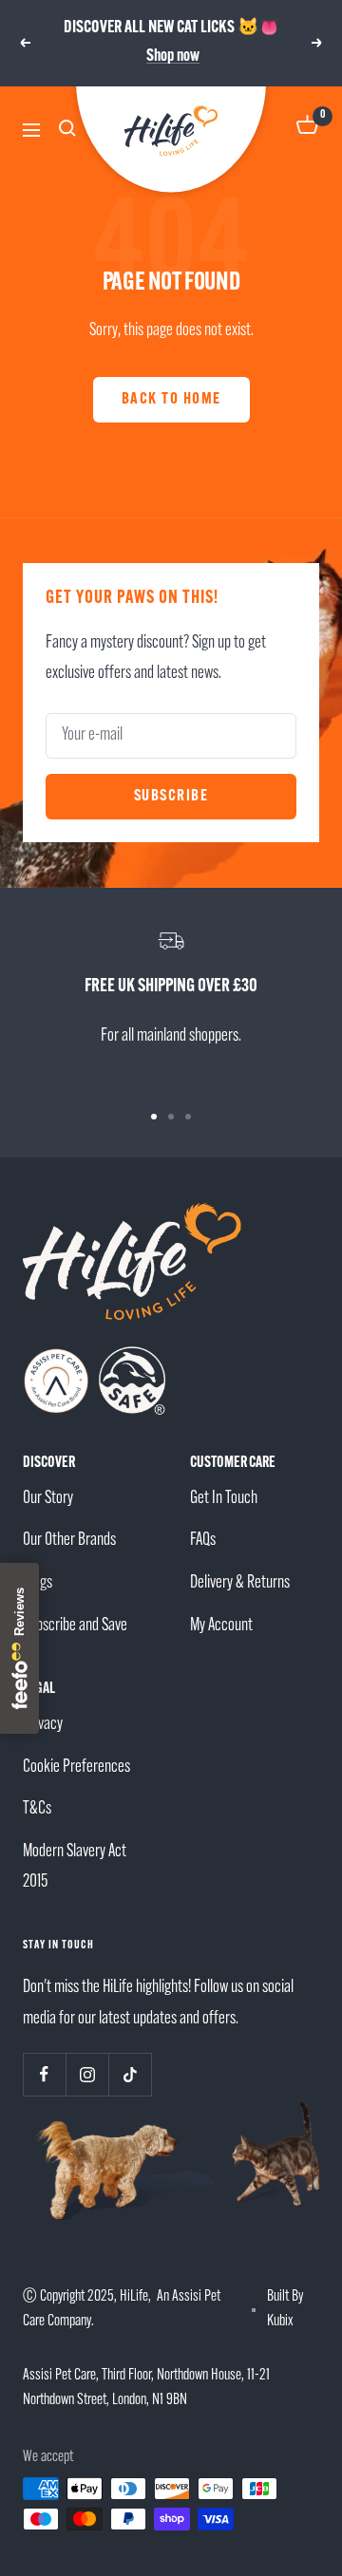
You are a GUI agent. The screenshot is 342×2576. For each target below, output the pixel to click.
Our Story (48, 1499)
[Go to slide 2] (171, 1117)
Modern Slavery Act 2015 (75, 1868)
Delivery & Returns (240, 1583)
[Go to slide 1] (154, 1117)
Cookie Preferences (76, 1767)
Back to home (171, 399)
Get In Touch (224, 1499)
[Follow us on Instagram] (87, 2074)
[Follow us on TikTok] (130, 2074)
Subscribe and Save (75, 1626)
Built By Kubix (285, 2309)
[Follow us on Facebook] (44, 2074)
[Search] (70, 131)
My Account (221, 1626)
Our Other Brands (69, 1541)
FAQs (203, 1541)
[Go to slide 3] (188, 1117)
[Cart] (308, 131)
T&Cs (37, 1809)
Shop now (173, 57)
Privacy (43, 1725)
